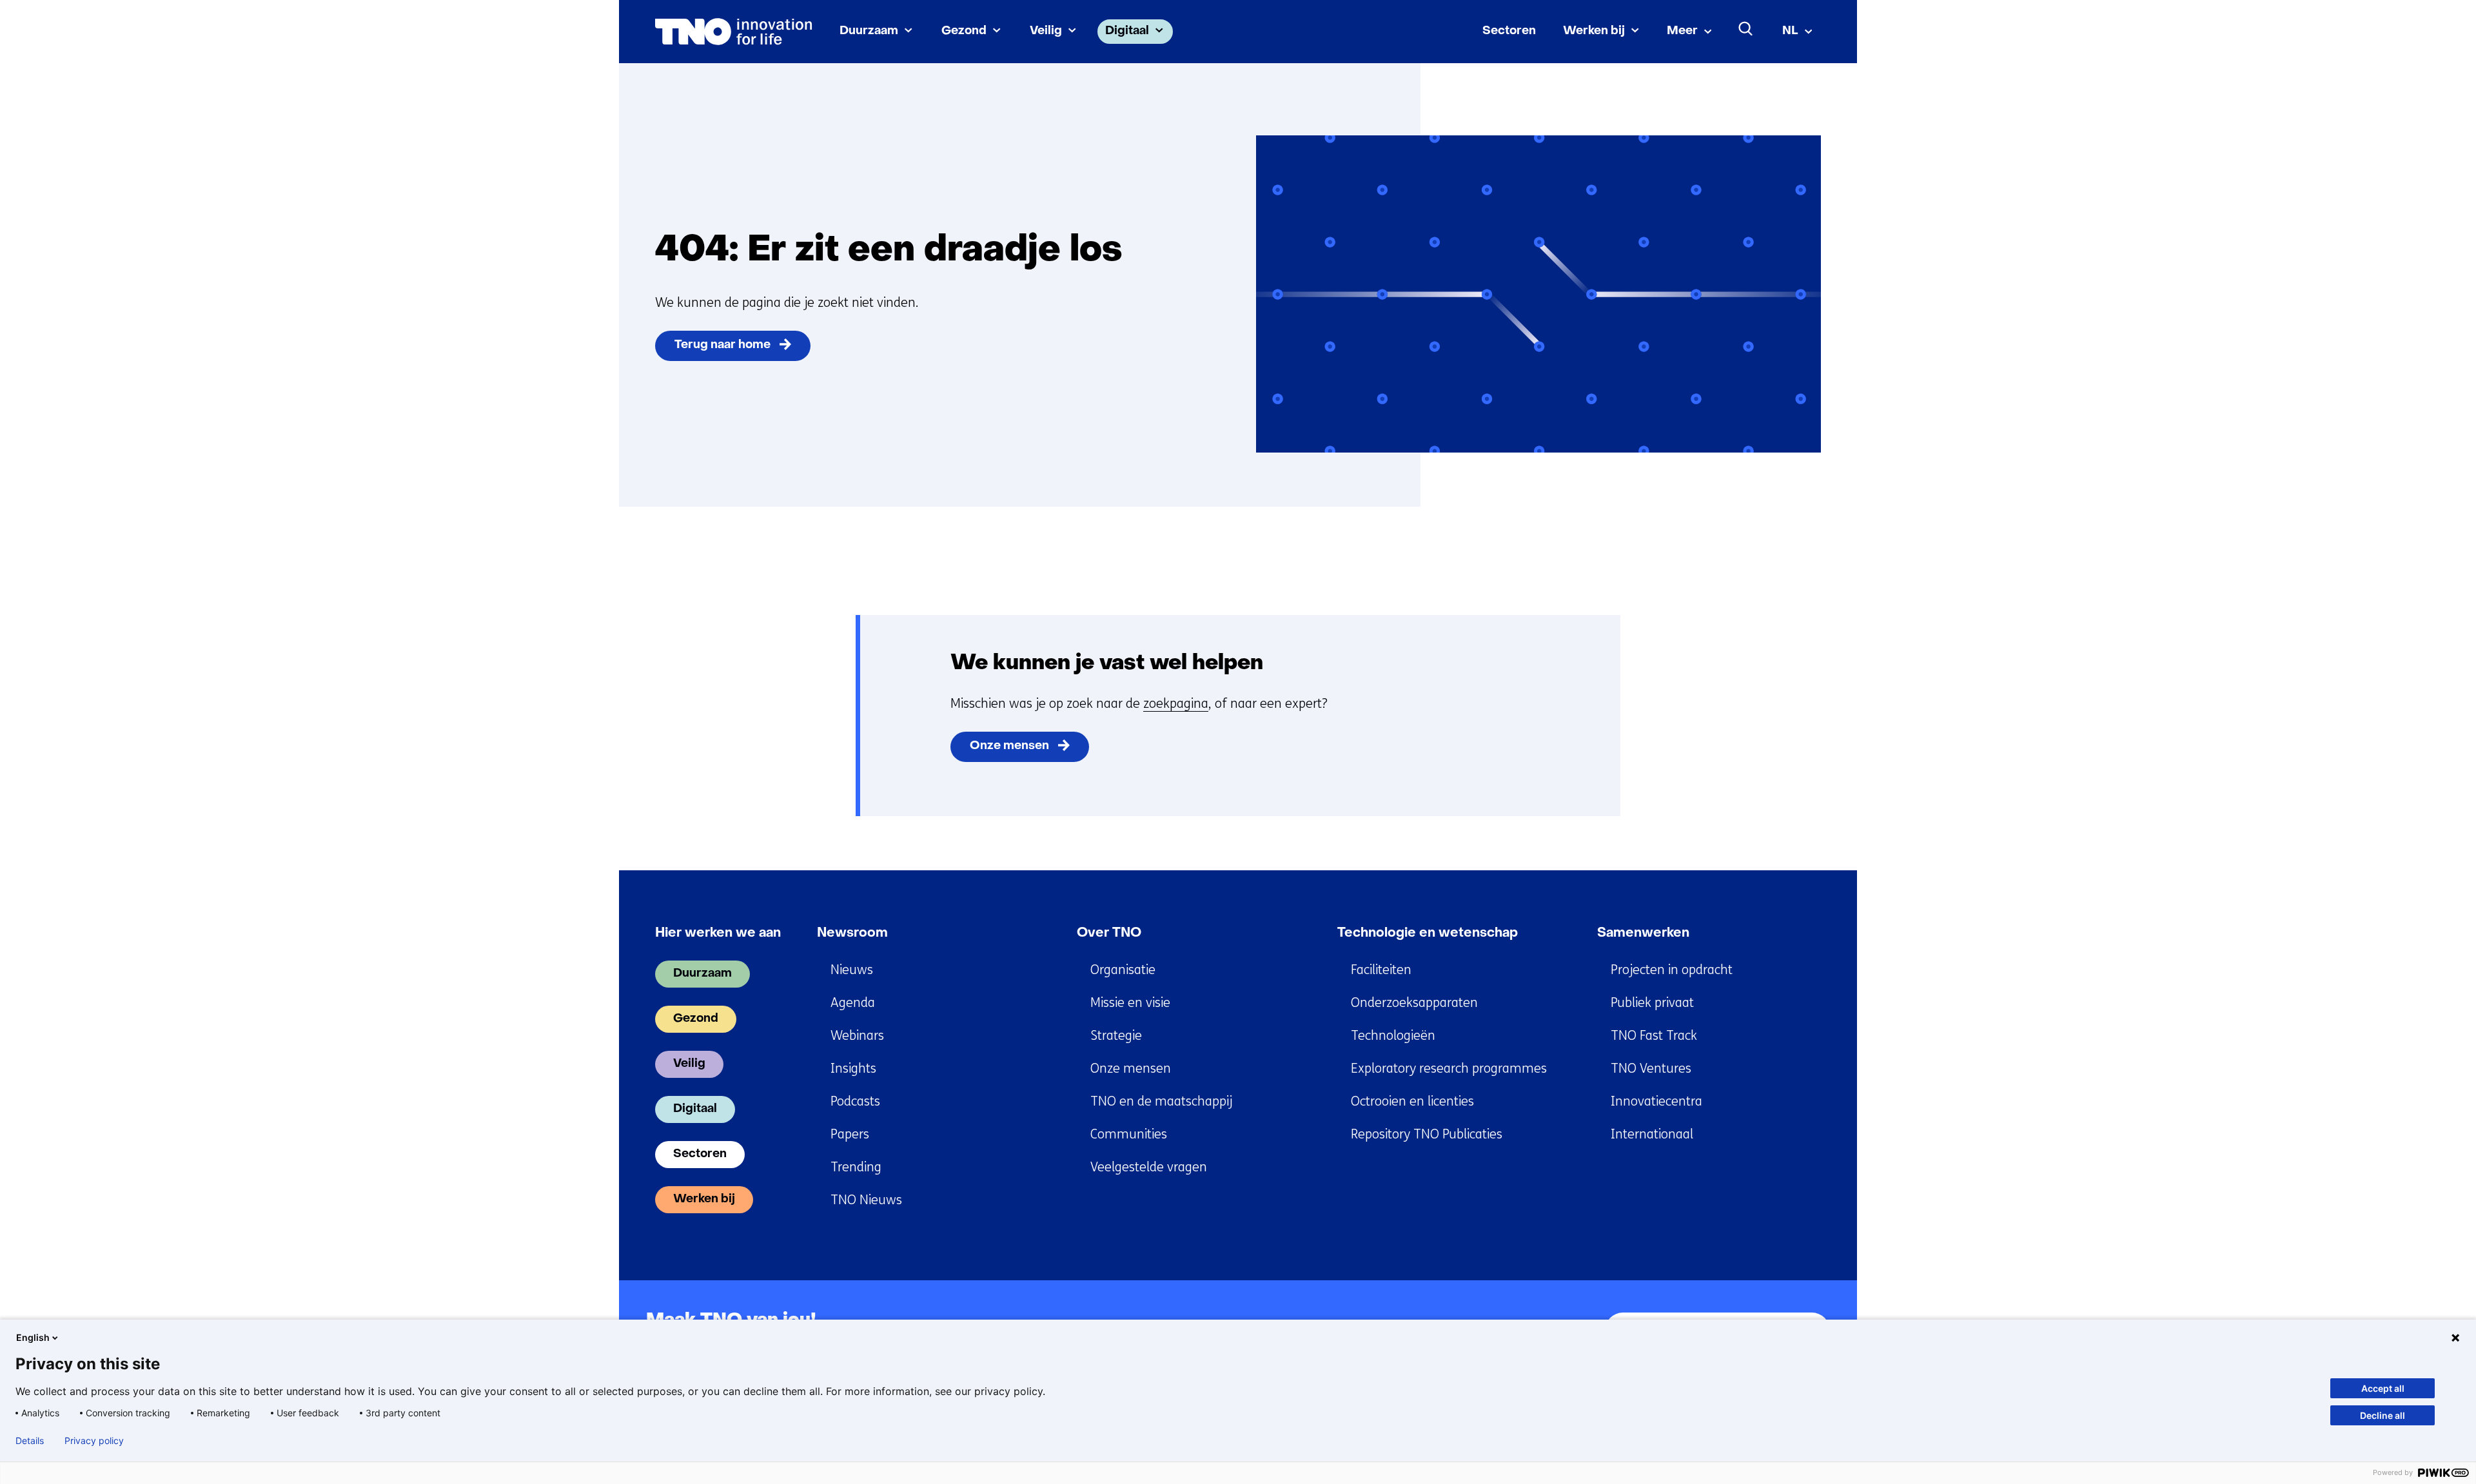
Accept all (2383, 1388)
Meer (1682, 31)
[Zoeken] (1746, 29)
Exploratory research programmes (1449, 1069)
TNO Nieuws (866, 1200)
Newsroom (852, 933)
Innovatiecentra (1656, 1101)
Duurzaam (869, 31)
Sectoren (1509, 31)
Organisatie (1123, 970)
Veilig (1046, 31)
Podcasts (855, 1101)
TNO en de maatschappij (1161, 1101)
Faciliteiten (1381, 970)
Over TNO (1109, 933)
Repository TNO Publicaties (1427, 1134)
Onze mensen (1009, 746)
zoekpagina (1176, 704)
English (33, 1337)
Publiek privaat (1652, 1003)
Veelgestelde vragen (1149, 1167)
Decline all (2383, 1415)
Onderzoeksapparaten (1414, 1003)
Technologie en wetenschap (1428, 933)
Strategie (1116, 1036)
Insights (853, 1069)
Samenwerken (1643, 933)
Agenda (853, 1003)
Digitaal (1127, 31)
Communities (1129, 1134)
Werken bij (1594, 31)
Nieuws (852, 970)
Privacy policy (94, 1441)
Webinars (857, 1036)
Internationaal (1652, 1134)
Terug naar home (722, 345)
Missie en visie (1130, 1003)
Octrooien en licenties (1412, 1101)
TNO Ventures (1651, 1069)
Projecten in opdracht (1672, 970)
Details (30, 1441)
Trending (856, 1167)
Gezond (964, 31)
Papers (850, 1134)
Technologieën (1393, 1036)
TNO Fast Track (1654, 1036)
